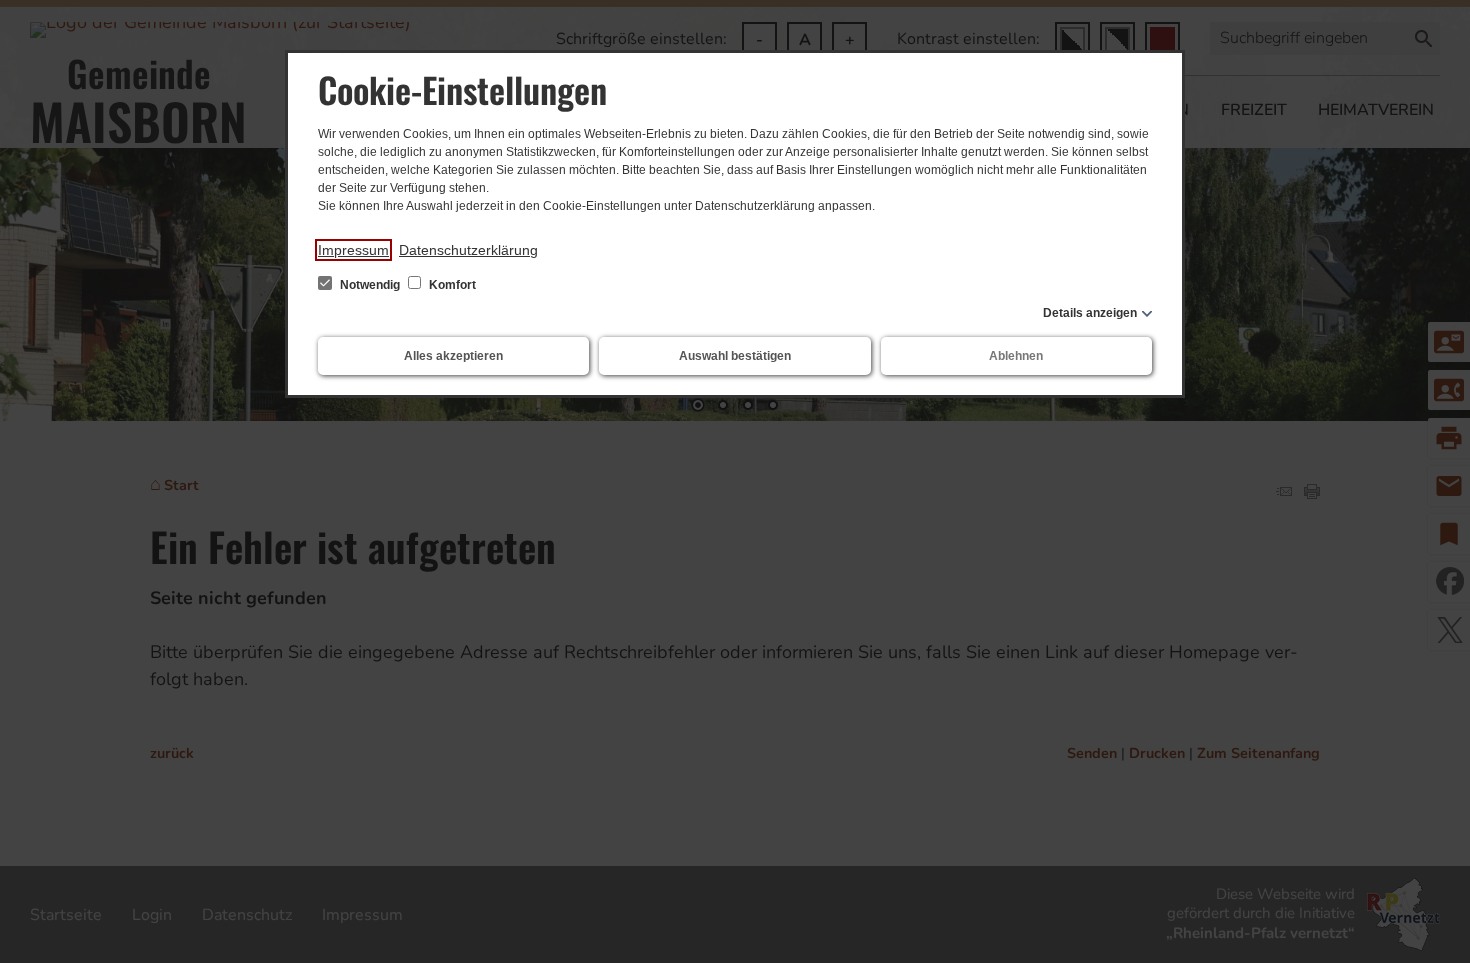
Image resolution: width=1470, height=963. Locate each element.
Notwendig (370, 285)
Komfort (451, 285)
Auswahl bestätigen (735, 356)
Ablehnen (1016, 356)
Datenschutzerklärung (468, 250)
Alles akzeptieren (453, 356)
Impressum (353, 250)
